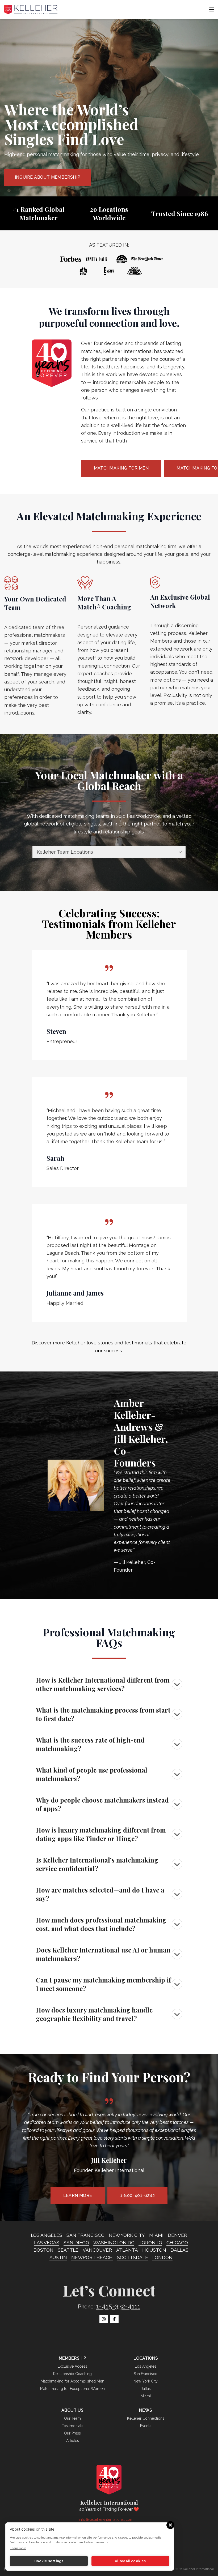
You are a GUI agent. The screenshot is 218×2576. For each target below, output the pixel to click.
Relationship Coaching (72, 2374)
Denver (177, 2235)
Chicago (177, 2242)
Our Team (72, 2418)
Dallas (179, 2250)
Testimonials (73, 2426)
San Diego (76, 2242)
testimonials (138, 1343)
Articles (73, 2441)
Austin (58, 2257)
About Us (72, 2410)
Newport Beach (92, 2257)
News (146, 2410)
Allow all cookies (130, 2561)
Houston (154, 2250)
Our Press (72, 2433)
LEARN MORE (78, 2196)
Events (146, 2426)
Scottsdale (133, 2257)
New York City (127, 2235)
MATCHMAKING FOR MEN (121, 468)
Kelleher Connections (146, 2418)
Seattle (68, 2250)
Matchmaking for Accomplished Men (72, 2381)
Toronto (150, 2242)
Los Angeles (47, 2235)
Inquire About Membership (48, 177)
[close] (170, 2525)
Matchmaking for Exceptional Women (72, 2389)
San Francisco (85, 2235)
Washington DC (114, 2242)
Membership (72, 2358)
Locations (146, 2358)
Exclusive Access (72, 2366)
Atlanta (127, 2250)
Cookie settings (49, 2561)
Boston (43, 2250)
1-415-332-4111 (118, 2306)
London (162, 2257)
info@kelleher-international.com (106, 2519)
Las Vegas (47, 2242)
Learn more (18, 2548)
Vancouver (97, 2250)
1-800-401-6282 (138, 2196)
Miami (156, 2235)
